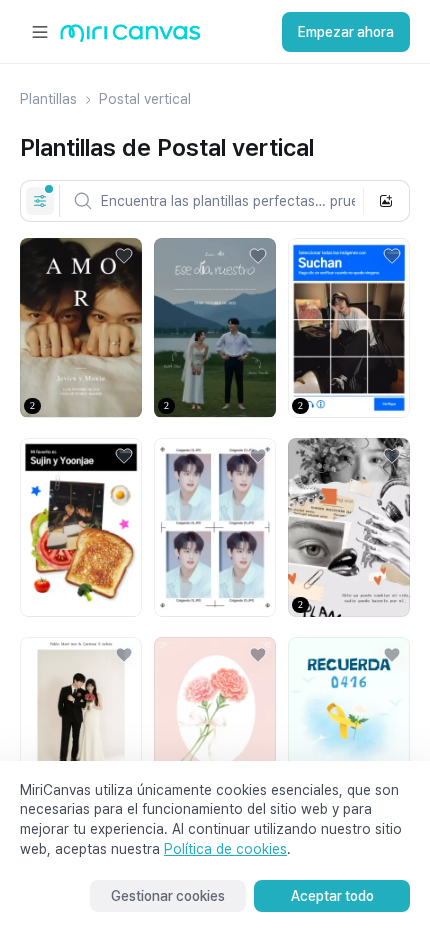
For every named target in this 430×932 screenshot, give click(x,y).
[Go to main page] (130, 37)
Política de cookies (225, 849)
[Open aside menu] (40, 32)
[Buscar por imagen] (386, 201)
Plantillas (48, 99)
